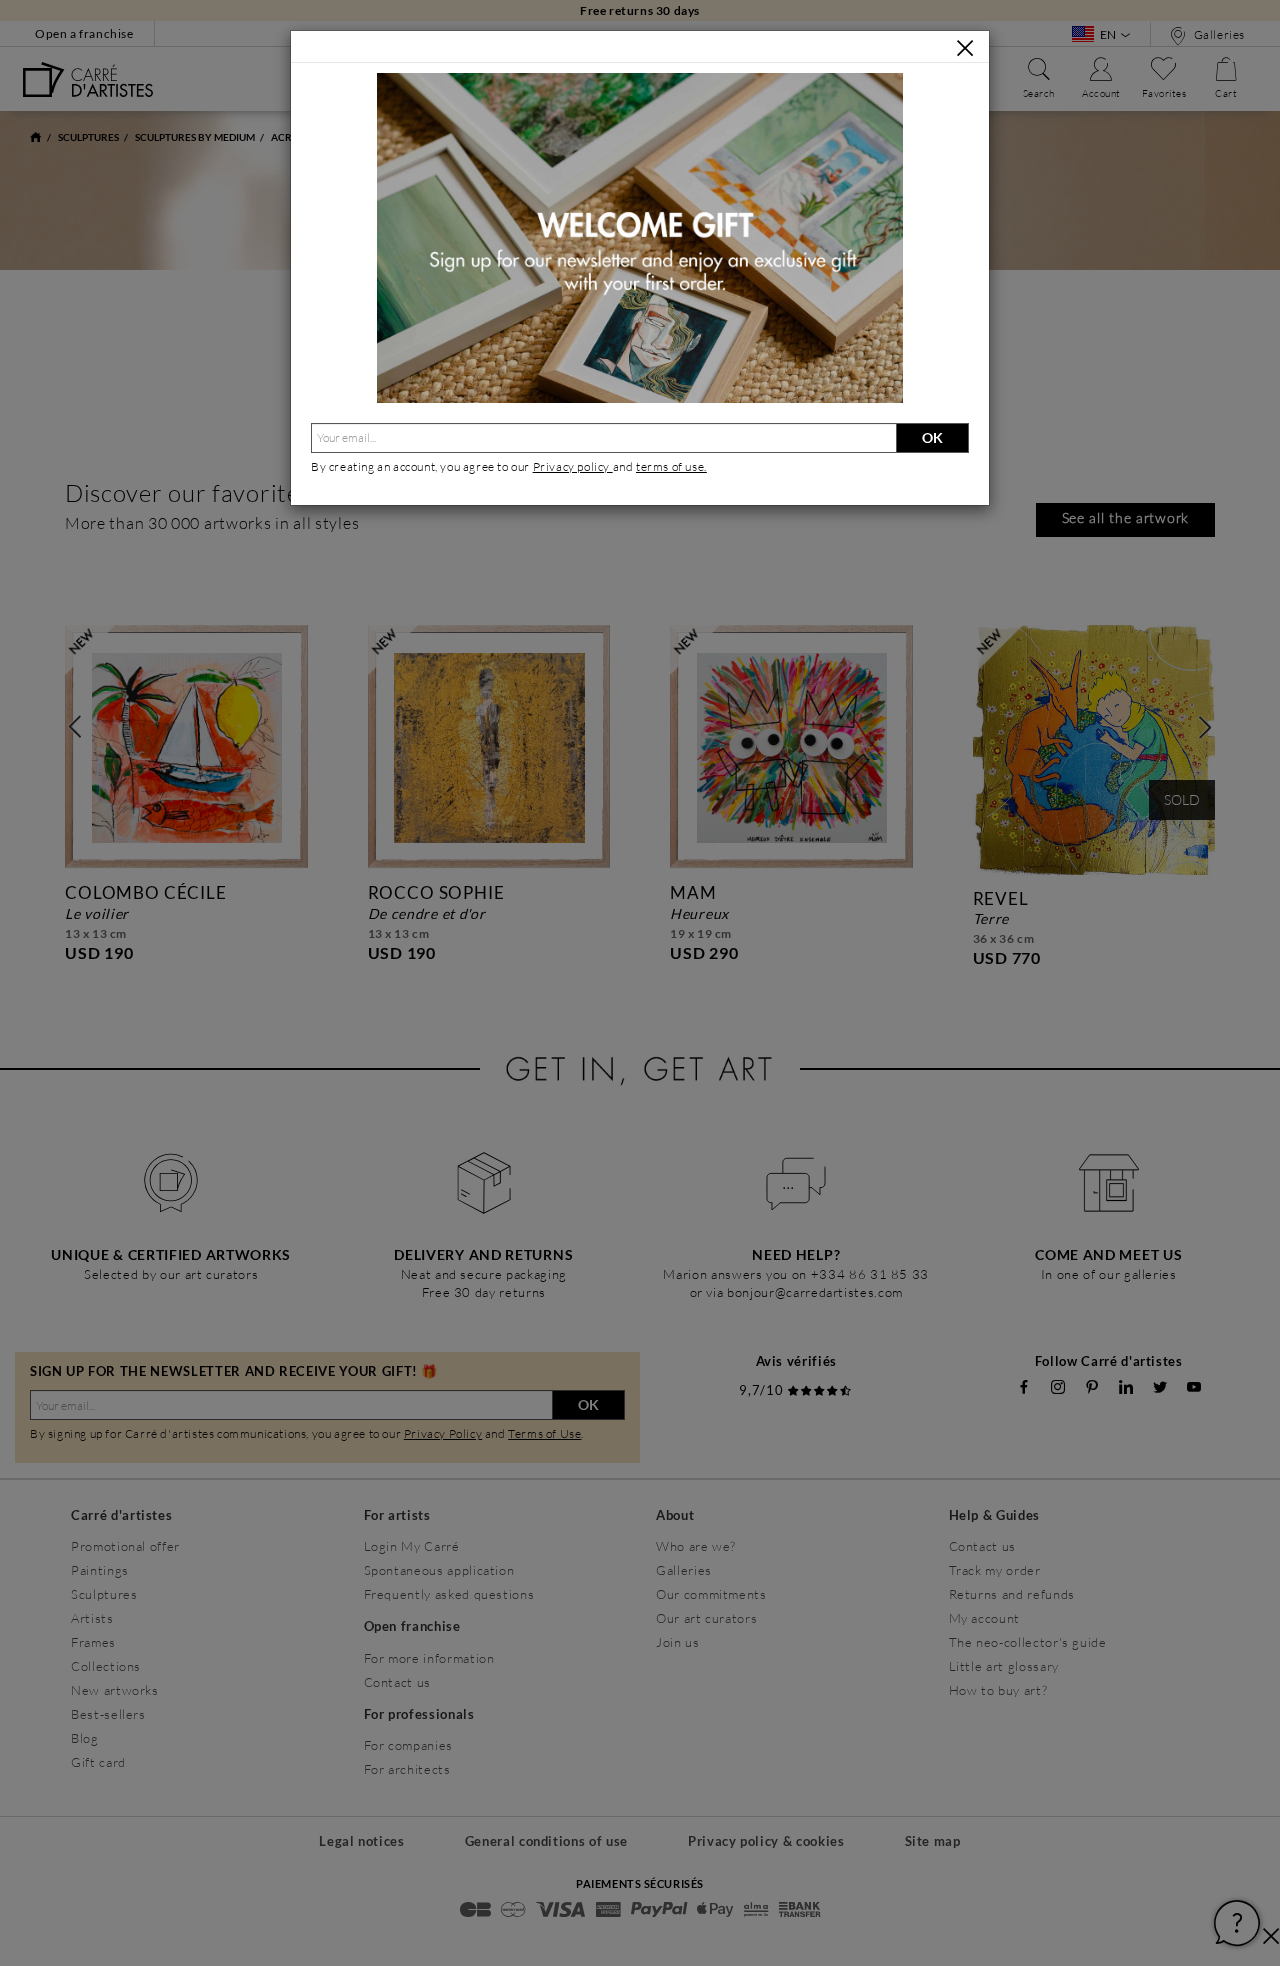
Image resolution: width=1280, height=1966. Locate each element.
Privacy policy (573, 466)
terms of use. (671, 466)
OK (932, 437)
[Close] (965, 48)
